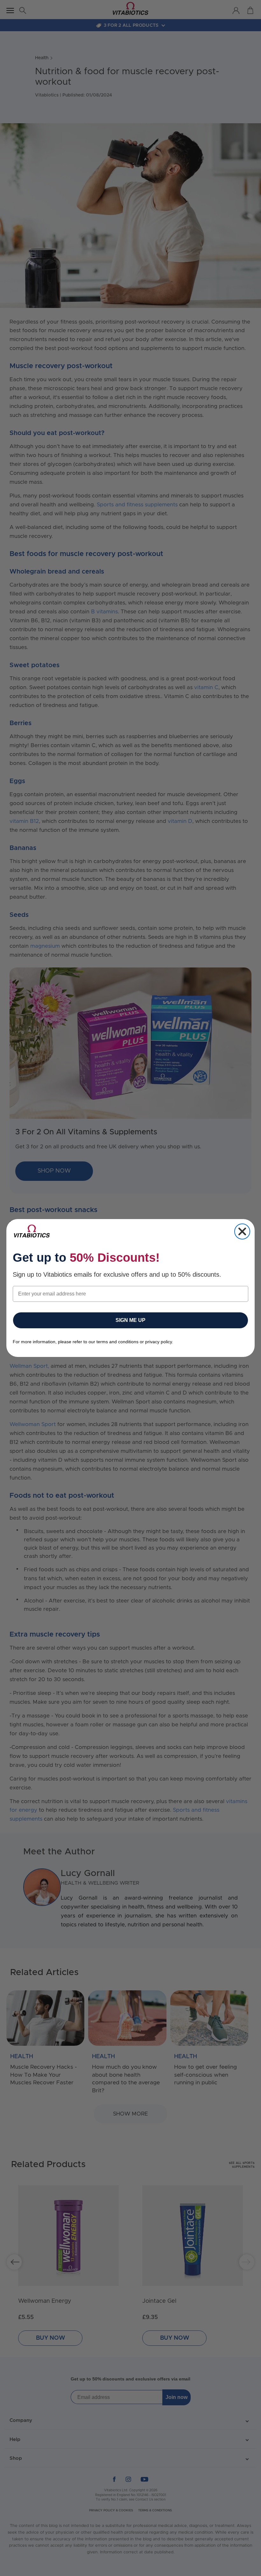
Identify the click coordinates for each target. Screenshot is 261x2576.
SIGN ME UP (130, 1320)
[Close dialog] (242, 1231)
